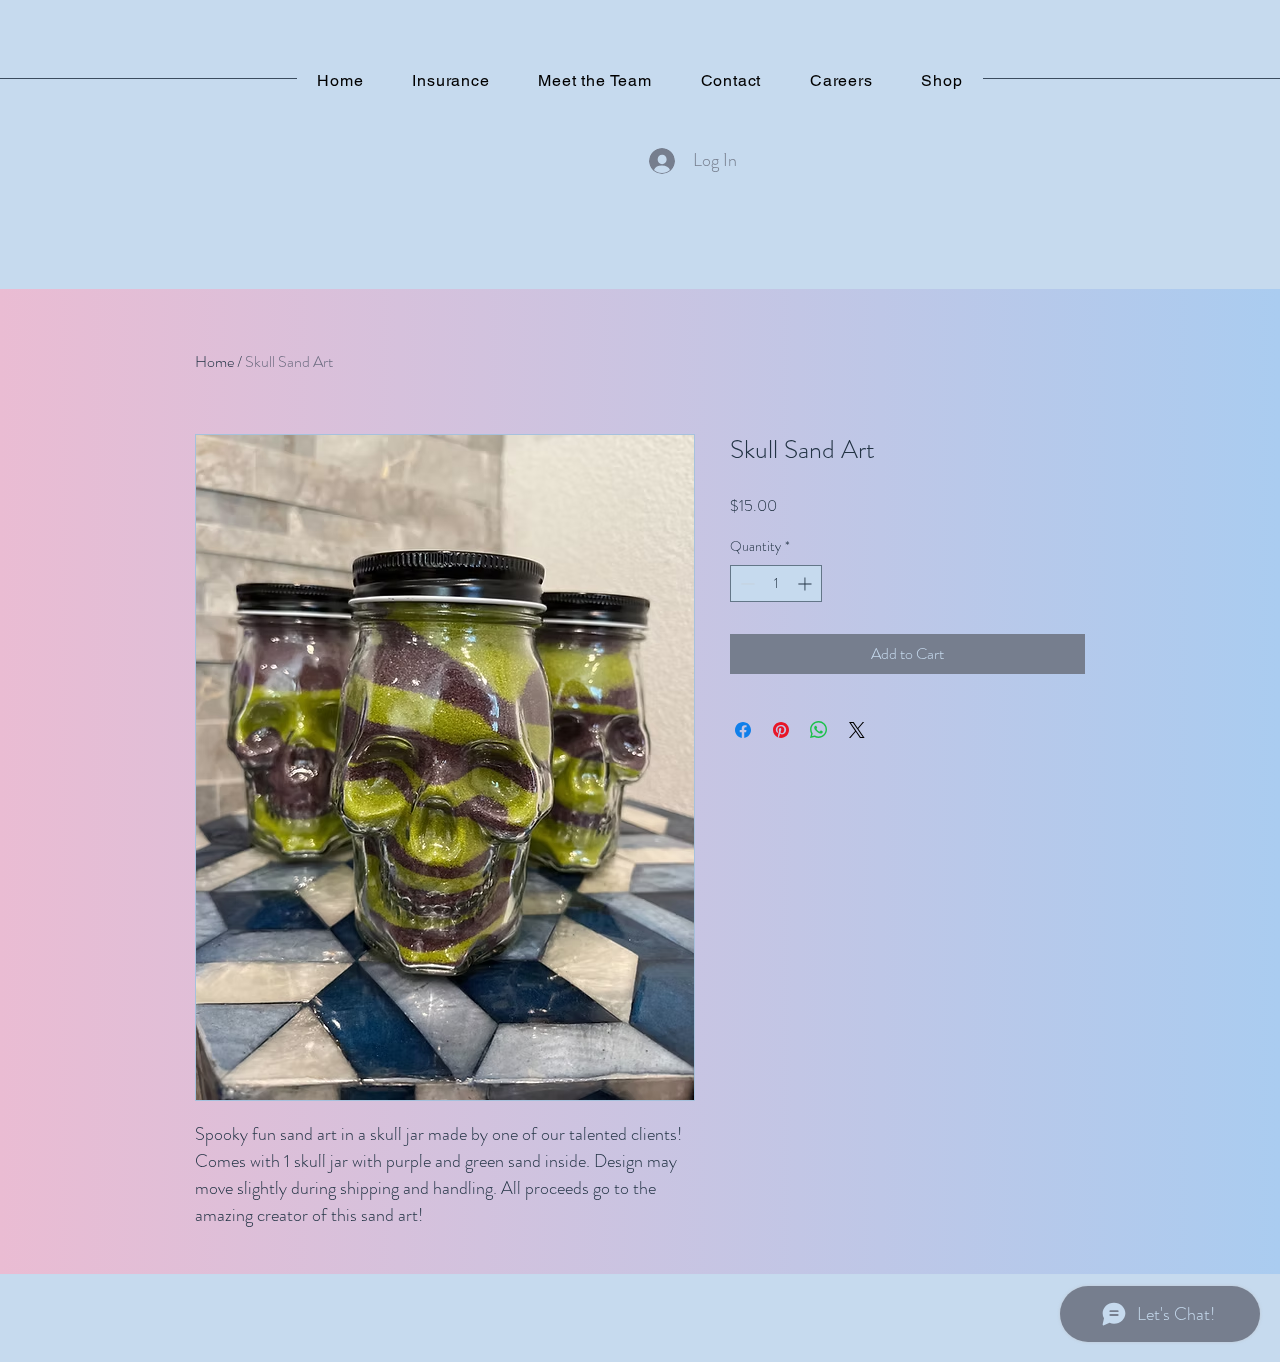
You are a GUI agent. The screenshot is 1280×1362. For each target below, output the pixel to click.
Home (214, 361)
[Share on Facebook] (743, 730)
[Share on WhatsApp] (819, 730)
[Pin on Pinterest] (781, 730)
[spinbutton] (776, 583)
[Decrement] (745, 583)
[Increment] (806, 583)
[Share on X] (857, 730)
